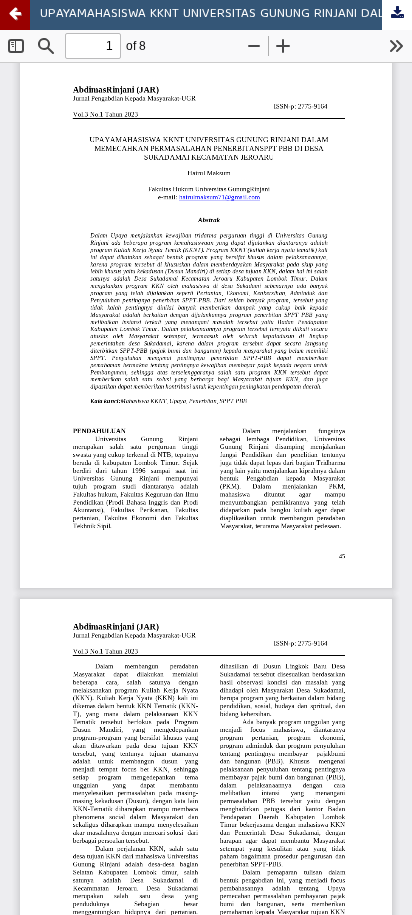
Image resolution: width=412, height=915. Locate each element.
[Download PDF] (397, 15)
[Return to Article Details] (15, 15)
